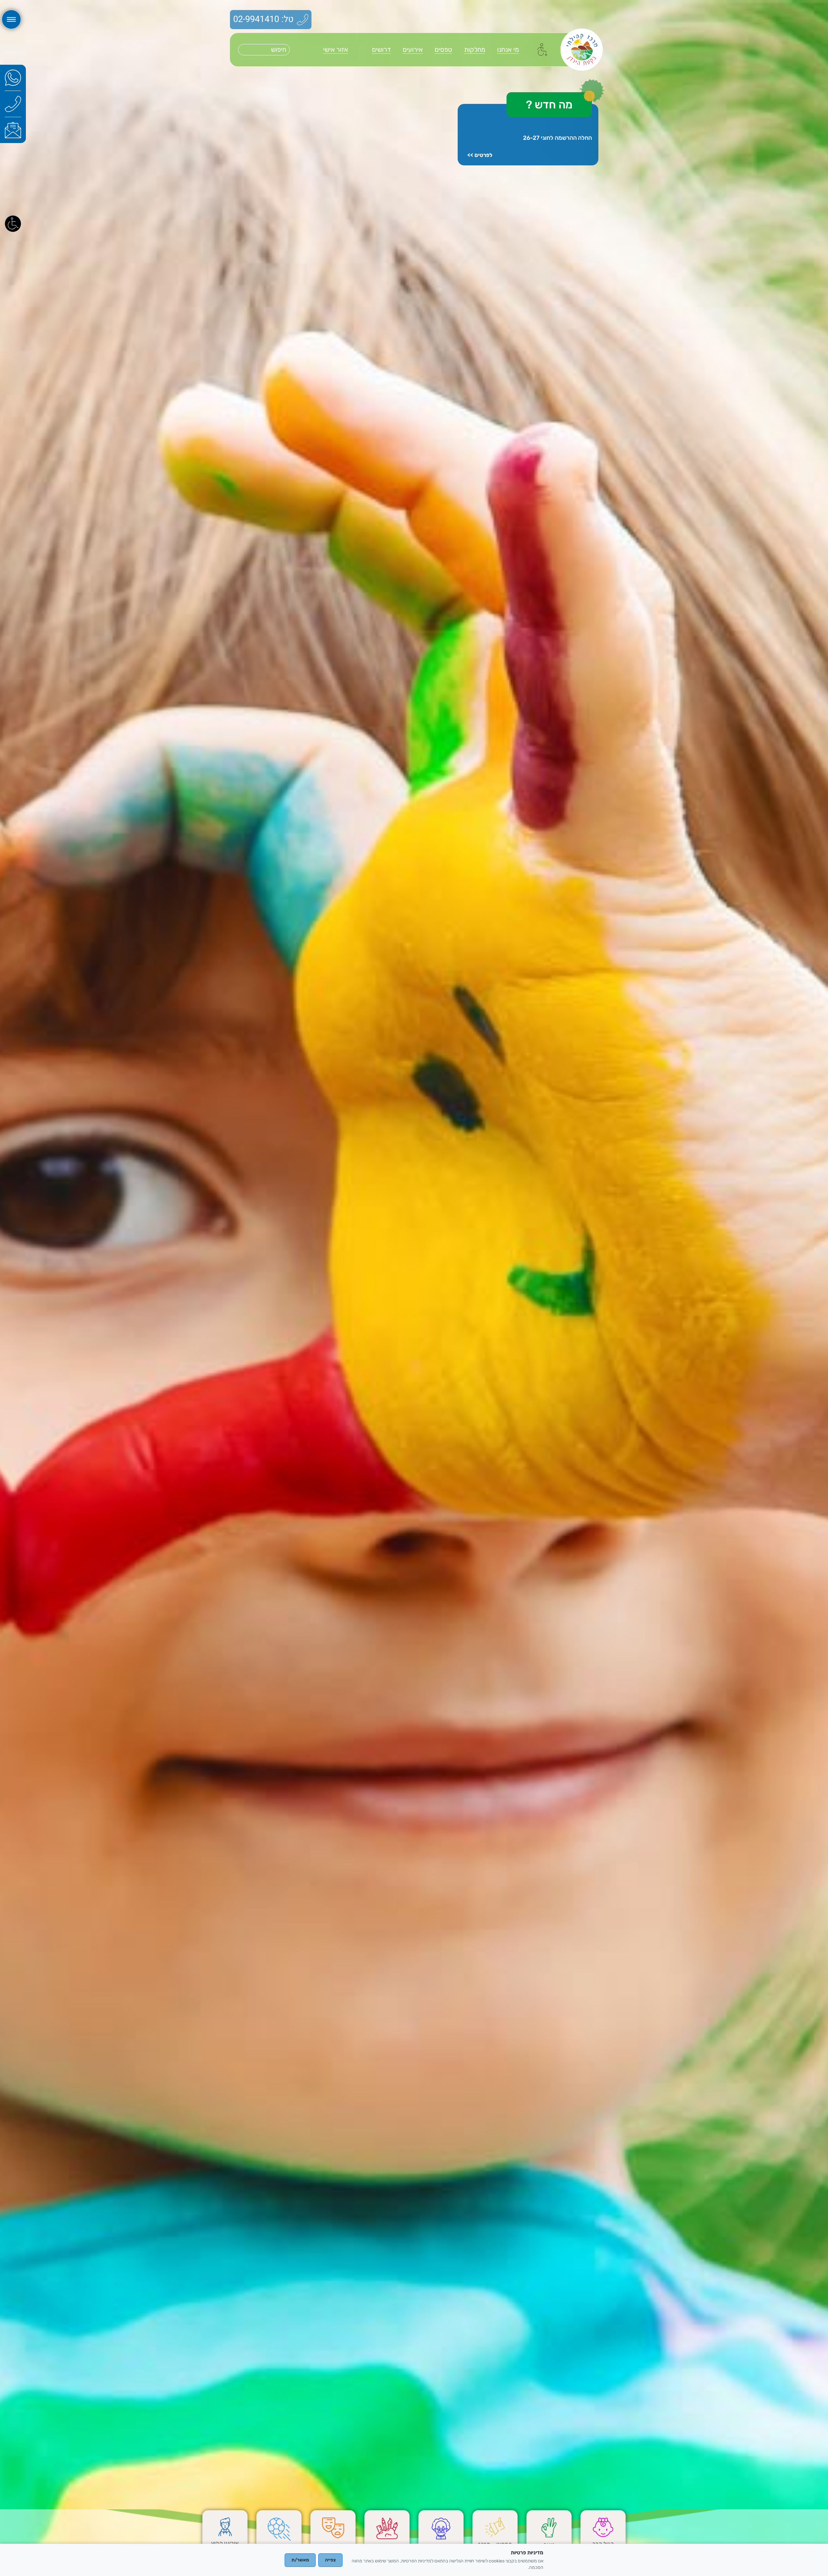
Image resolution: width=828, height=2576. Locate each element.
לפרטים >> (480, 155)
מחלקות (475, 50)
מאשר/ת (300, 2560)
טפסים (443, 50)
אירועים (413, 50)
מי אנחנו (508, 50)
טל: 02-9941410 (263, 19)
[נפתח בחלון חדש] (13, 78)
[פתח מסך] (13, 223)
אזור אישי (336, 50)
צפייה (330, 2560)
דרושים (381, 50)
